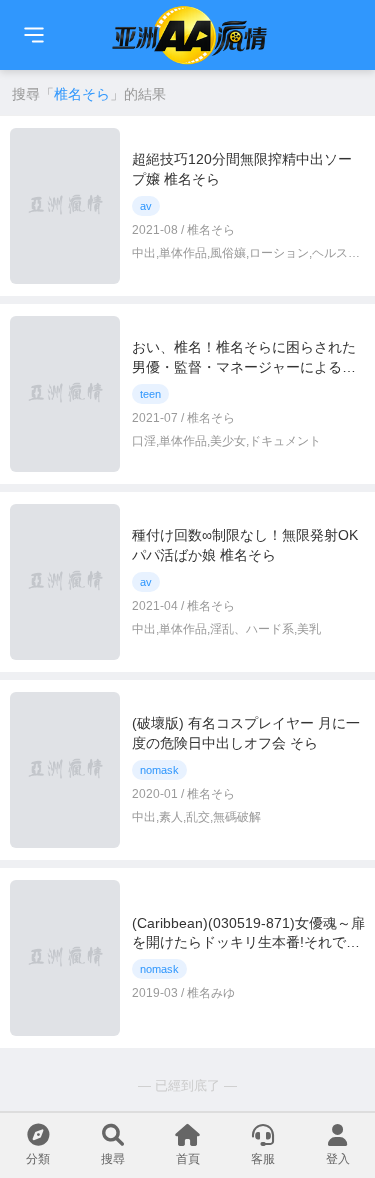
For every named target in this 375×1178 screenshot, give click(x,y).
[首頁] (34, 35)
